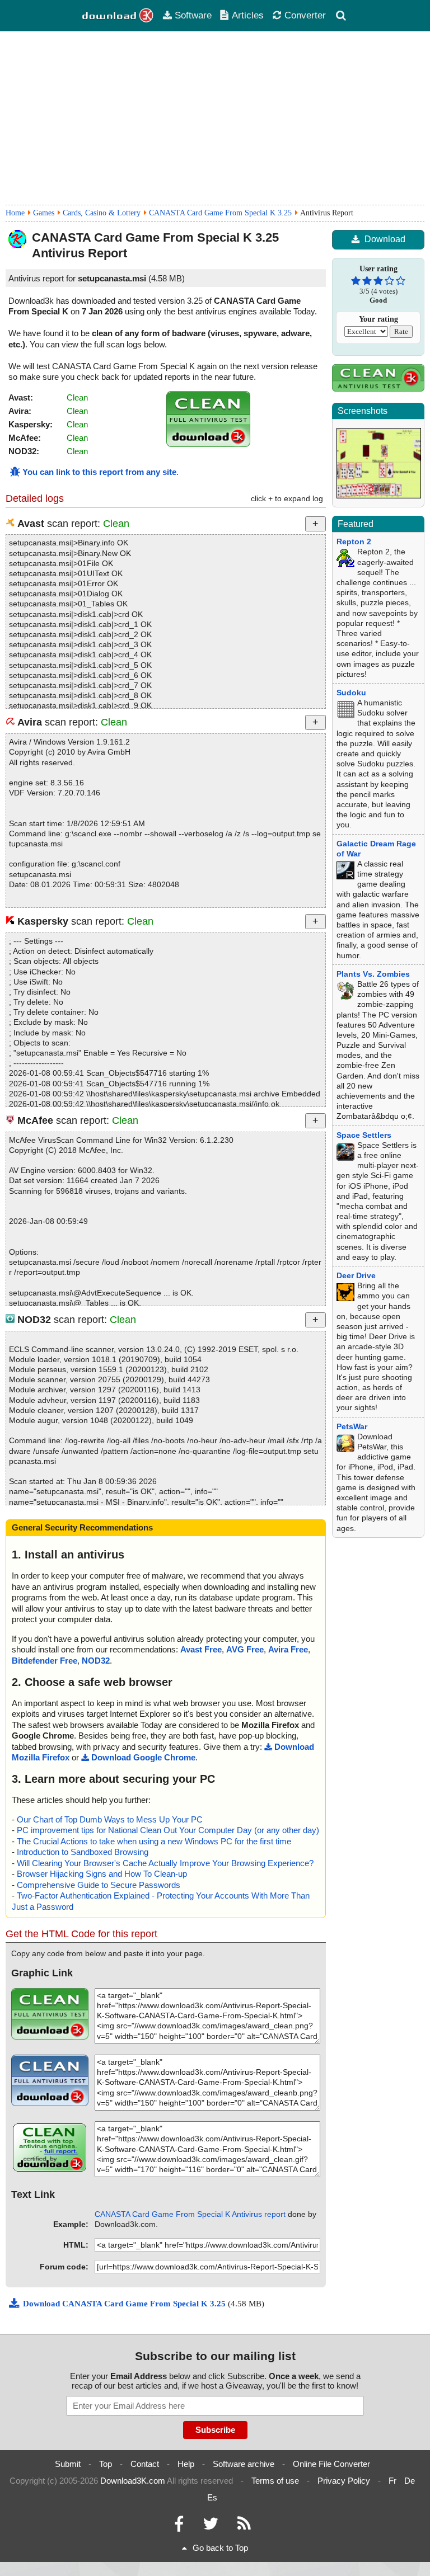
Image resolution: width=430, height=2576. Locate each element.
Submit (68, 2464)
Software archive (244, 2464)
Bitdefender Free (45, 1661)
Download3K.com (133, 2481)
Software (193, 15)
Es (212, 2497)
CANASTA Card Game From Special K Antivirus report (190, 2214)
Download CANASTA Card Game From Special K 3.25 (125, 2304)
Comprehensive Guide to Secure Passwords (99, 1885)
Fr (392, 2481)
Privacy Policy (344, 2481)
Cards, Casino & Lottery (102, 213)
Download (385, 239)
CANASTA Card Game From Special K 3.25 (220, 213)
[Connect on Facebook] (179, 2526)
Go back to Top (220, 2548)
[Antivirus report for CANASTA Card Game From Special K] (208, 444)
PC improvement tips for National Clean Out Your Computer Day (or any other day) (168, 1830)
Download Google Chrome (143, 1757)
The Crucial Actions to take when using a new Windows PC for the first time (154, 1841)
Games (44, 213)
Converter (305, 15)
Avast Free (201, 1649)
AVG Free (245, 1649)
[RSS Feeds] (244, 2526)
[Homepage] (118, 16)
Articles (248, 15)
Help (186, 2464)
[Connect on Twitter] (211, 2526)
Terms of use (275, 2481)
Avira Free (288, 1649)
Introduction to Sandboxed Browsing (83, 1852)
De (410, 2481)
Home (15, 213)
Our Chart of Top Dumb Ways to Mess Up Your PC (110, 1819)
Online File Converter (331, 2464)
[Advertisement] (215, 118)
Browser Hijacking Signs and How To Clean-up (102, 1874)
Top (106, 2464)
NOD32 (96, 1661)
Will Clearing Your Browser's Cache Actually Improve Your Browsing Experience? (165, 1863)
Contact (145, 2464)
